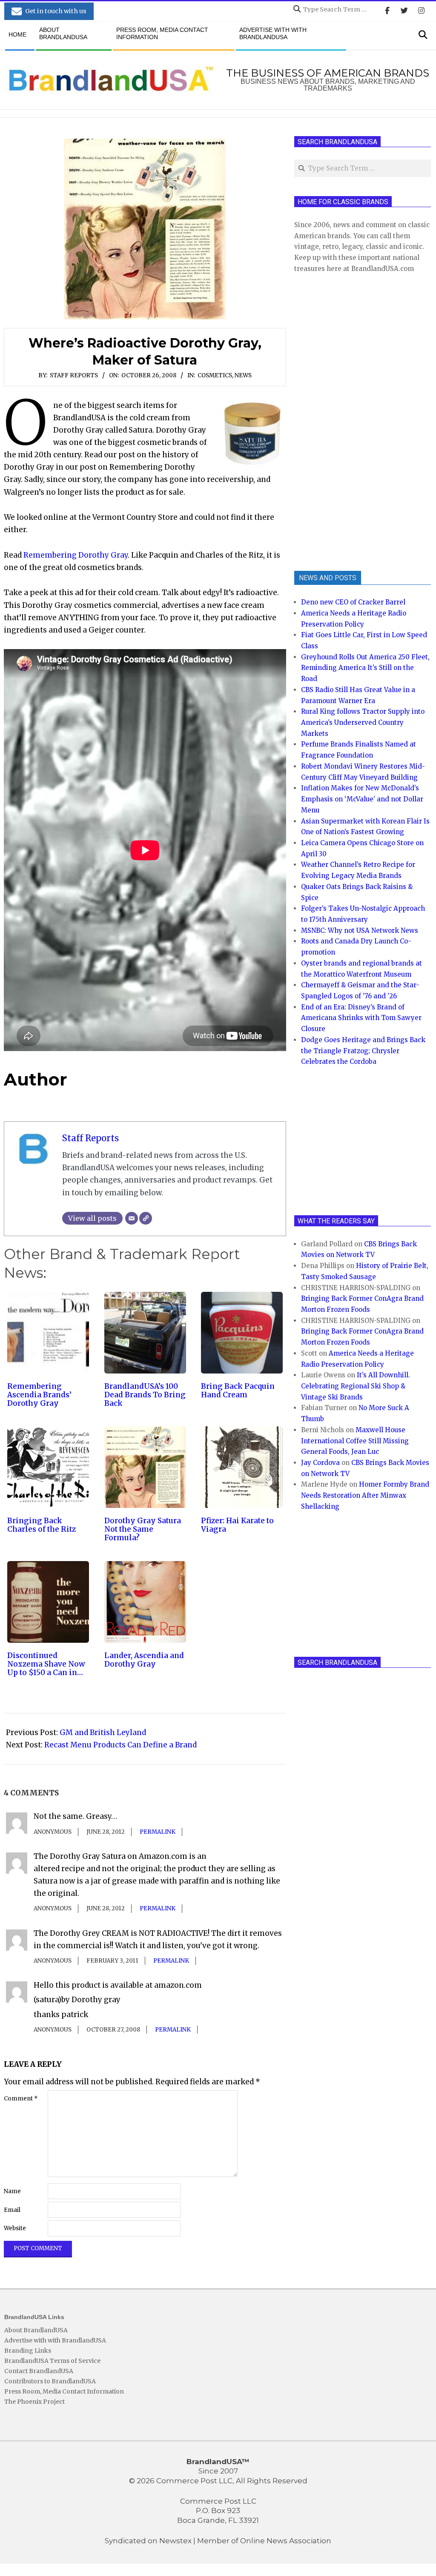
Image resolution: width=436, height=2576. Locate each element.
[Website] (146, 1218)
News (243, 375)
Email (12, 2210)
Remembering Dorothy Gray (76, 555)
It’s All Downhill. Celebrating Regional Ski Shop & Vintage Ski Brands (356, 1386)
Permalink (158, 1832)
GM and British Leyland (103, 1733)
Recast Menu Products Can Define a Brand (120, 1745)
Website (15, 2228)
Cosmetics (215, 375)
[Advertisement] (358, 421)
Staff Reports (74, 375)
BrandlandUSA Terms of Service (52, 2361)
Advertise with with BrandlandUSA (55, 2340)
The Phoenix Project (34, 2402)
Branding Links (28, 2351)
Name (12, 2191)
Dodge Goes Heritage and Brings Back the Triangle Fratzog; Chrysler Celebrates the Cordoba (363, 1051)
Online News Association (286, 2541)
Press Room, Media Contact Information (64, 2391)
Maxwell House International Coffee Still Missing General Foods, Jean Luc (355, 1441)
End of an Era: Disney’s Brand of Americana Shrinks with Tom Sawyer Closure (361, 1018)
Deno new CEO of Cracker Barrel (353, 602)
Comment (21, 2099)
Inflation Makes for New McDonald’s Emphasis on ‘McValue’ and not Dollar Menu (362, 799)
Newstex (175, 2541)
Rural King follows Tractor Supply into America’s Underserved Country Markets (363, 722)
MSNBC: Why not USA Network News (360, 930)
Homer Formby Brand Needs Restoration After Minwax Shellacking (365, 1495)
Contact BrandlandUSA (39, 2371)
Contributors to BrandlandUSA (50, 2381)
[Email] (132, 1218)
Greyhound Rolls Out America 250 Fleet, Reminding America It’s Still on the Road (365, 668)
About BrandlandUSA (36, 2330)
